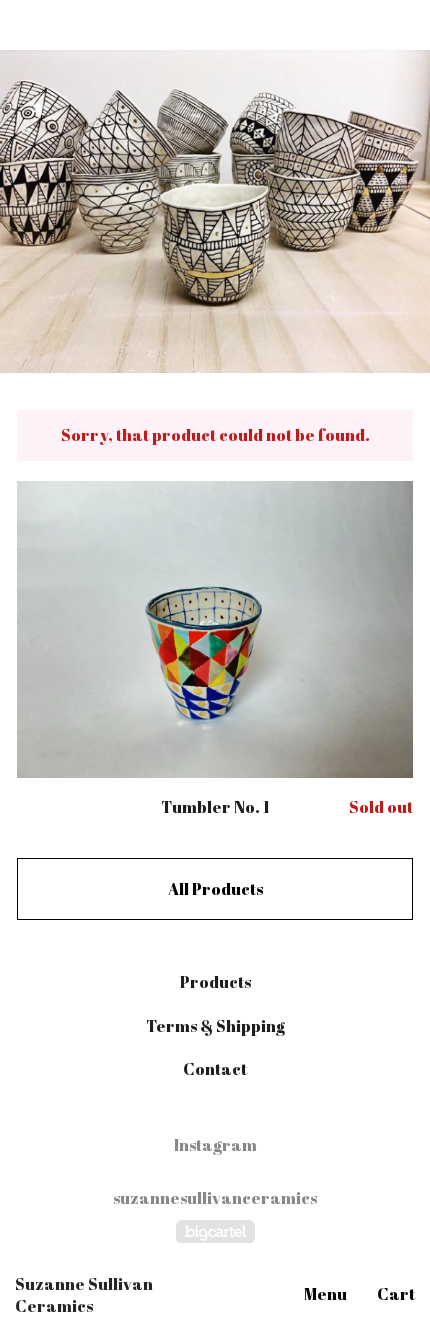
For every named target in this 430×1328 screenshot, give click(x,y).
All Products (215, 889)
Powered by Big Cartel (215, 1231)
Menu (325, 1294)
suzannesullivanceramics (215, 1199)
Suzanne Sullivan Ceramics (84, 1295)
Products (215, 982)
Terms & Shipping (215, 1026)
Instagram (215, 1145)
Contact (215, 1069)
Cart (396, 1294)
